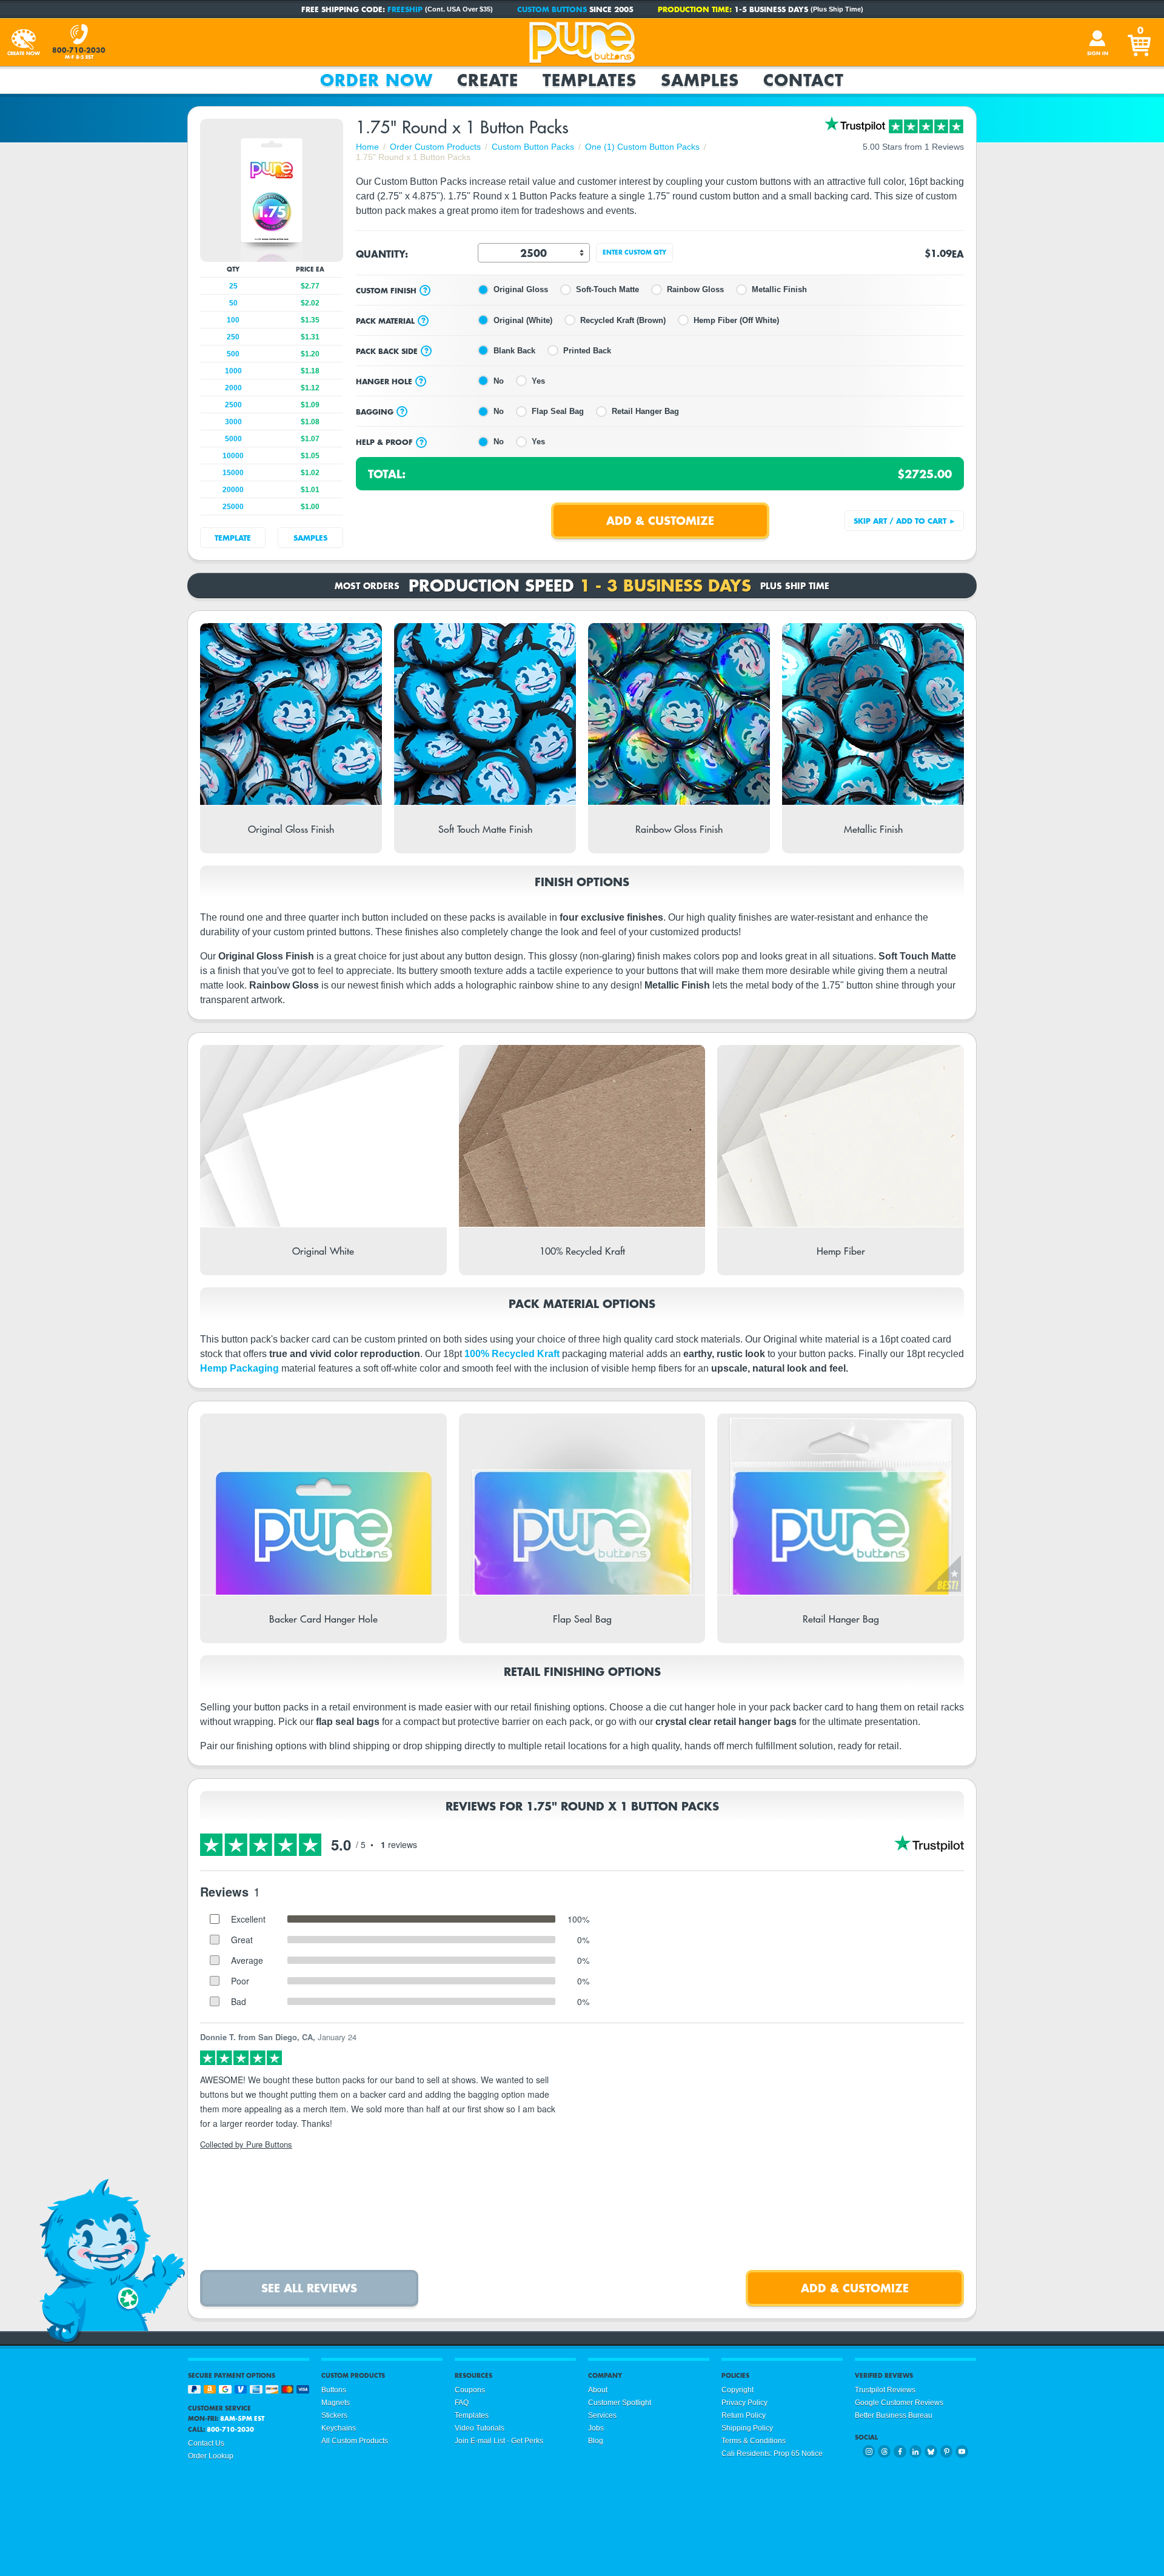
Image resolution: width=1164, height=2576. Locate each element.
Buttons (334, 2390)
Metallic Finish (779, 289)
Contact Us (206, 2443)
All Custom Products (355, 2441)
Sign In (1098, 53)
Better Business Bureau (894, 2415)
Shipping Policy (747, 2428)
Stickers (334, 2415)
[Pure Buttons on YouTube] (962, 2451)
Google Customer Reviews (899, 2403)
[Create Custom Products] (24, 42)
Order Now (376, 80)
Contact (804, 80)
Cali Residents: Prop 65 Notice (772, 2454)
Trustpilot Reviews (885, 2390)
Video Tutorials (480, 2428)
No (499, 381)
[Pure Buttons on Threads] (884, 2451)
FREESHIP (405, 9)
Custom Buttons (552, 9)
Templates (590, 80)
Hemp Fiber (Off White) (736, 320)
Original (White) (523, 320)
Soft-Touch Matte (607, 289)
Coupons (470, 2390)
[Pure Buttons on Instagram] (869, 2451)
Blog (596, 2441)
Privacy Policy (744, 2403)
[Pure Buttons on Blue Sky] (931, 2451)
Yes (538, 381)
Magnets (336, 2403)
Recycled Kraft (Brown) (623, 320)
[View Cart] (1140, 42)
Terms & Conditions (754, 2441)
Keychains (339, 2428)
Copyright (738, 2390)
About (598, 2390)
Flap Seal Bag (558, 411)
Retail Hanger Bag (645, 411)
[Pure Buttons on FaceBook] (900, 2451)
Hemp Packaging (239, 1368)
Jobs (596, 2428)
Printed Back (587, 351)
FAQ (462, 2403)
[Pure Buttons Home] (582, 42)
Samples (700, 80)
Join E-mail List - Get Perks (499, 2441)
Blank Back (514, 351)
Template (233, 538)
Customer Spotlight (620, 2403)
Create (488, 80)
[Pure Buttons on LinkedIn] (916, 2451)
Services (602, 2415)
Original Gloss (521, 289)
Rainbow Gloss (695, 289)
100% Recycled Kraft (512, 1354)
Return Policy (744, 2415)
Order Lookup (211, 2456)
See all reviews (309, 2288)
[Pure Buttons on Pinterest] (947, 2451)
